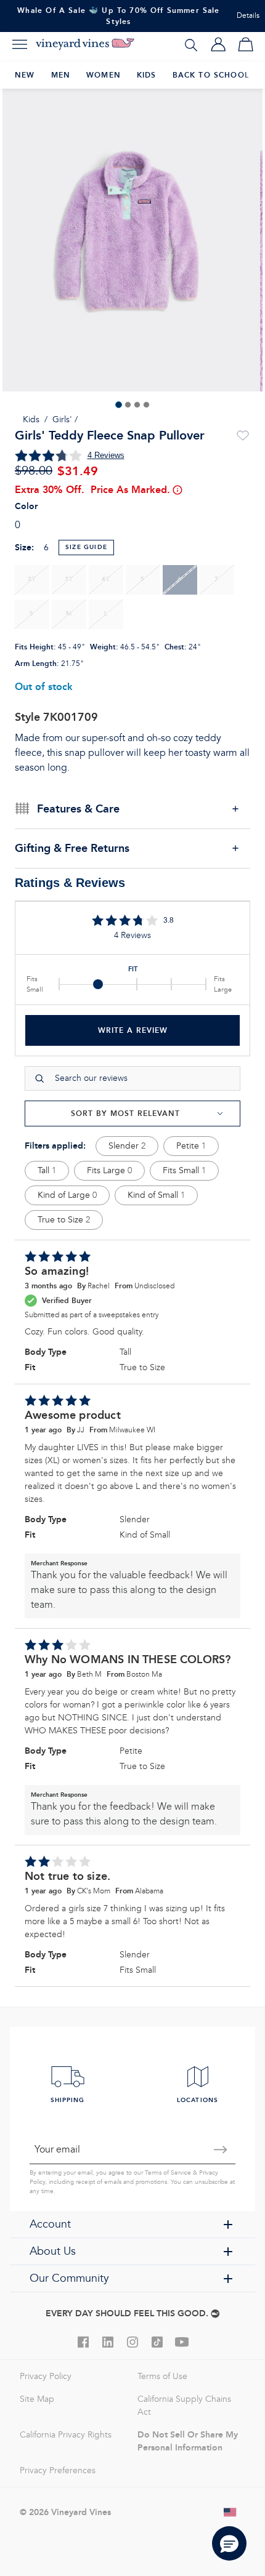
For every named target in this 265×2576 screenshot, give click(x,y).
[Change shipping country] (230, 2512)
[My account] (218, 44)
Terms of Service (168, 2173)
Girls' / (65, 419)
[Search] (191, 44)
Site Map (37, 2399)
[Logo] (85, 44)
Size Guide (86, 547)
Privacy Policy (46, 2376)
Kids (31, 419)
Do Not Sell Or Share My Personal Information (188, 2441)
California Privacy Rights (66, 2435)
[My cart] (245, 44)
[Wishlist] (243, 436)
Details (248, 16)
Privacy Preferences (58, 2470)
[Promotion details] (177, 490)
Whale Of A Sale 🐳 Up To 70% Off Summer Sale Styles (118, 16)
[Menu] (20, 44)
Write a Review (133, 1030)
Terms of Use (162, 2376)
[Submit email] (221, 2149)
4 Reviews (106, 455)
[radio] (32, 580)
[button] (229, 2543)
